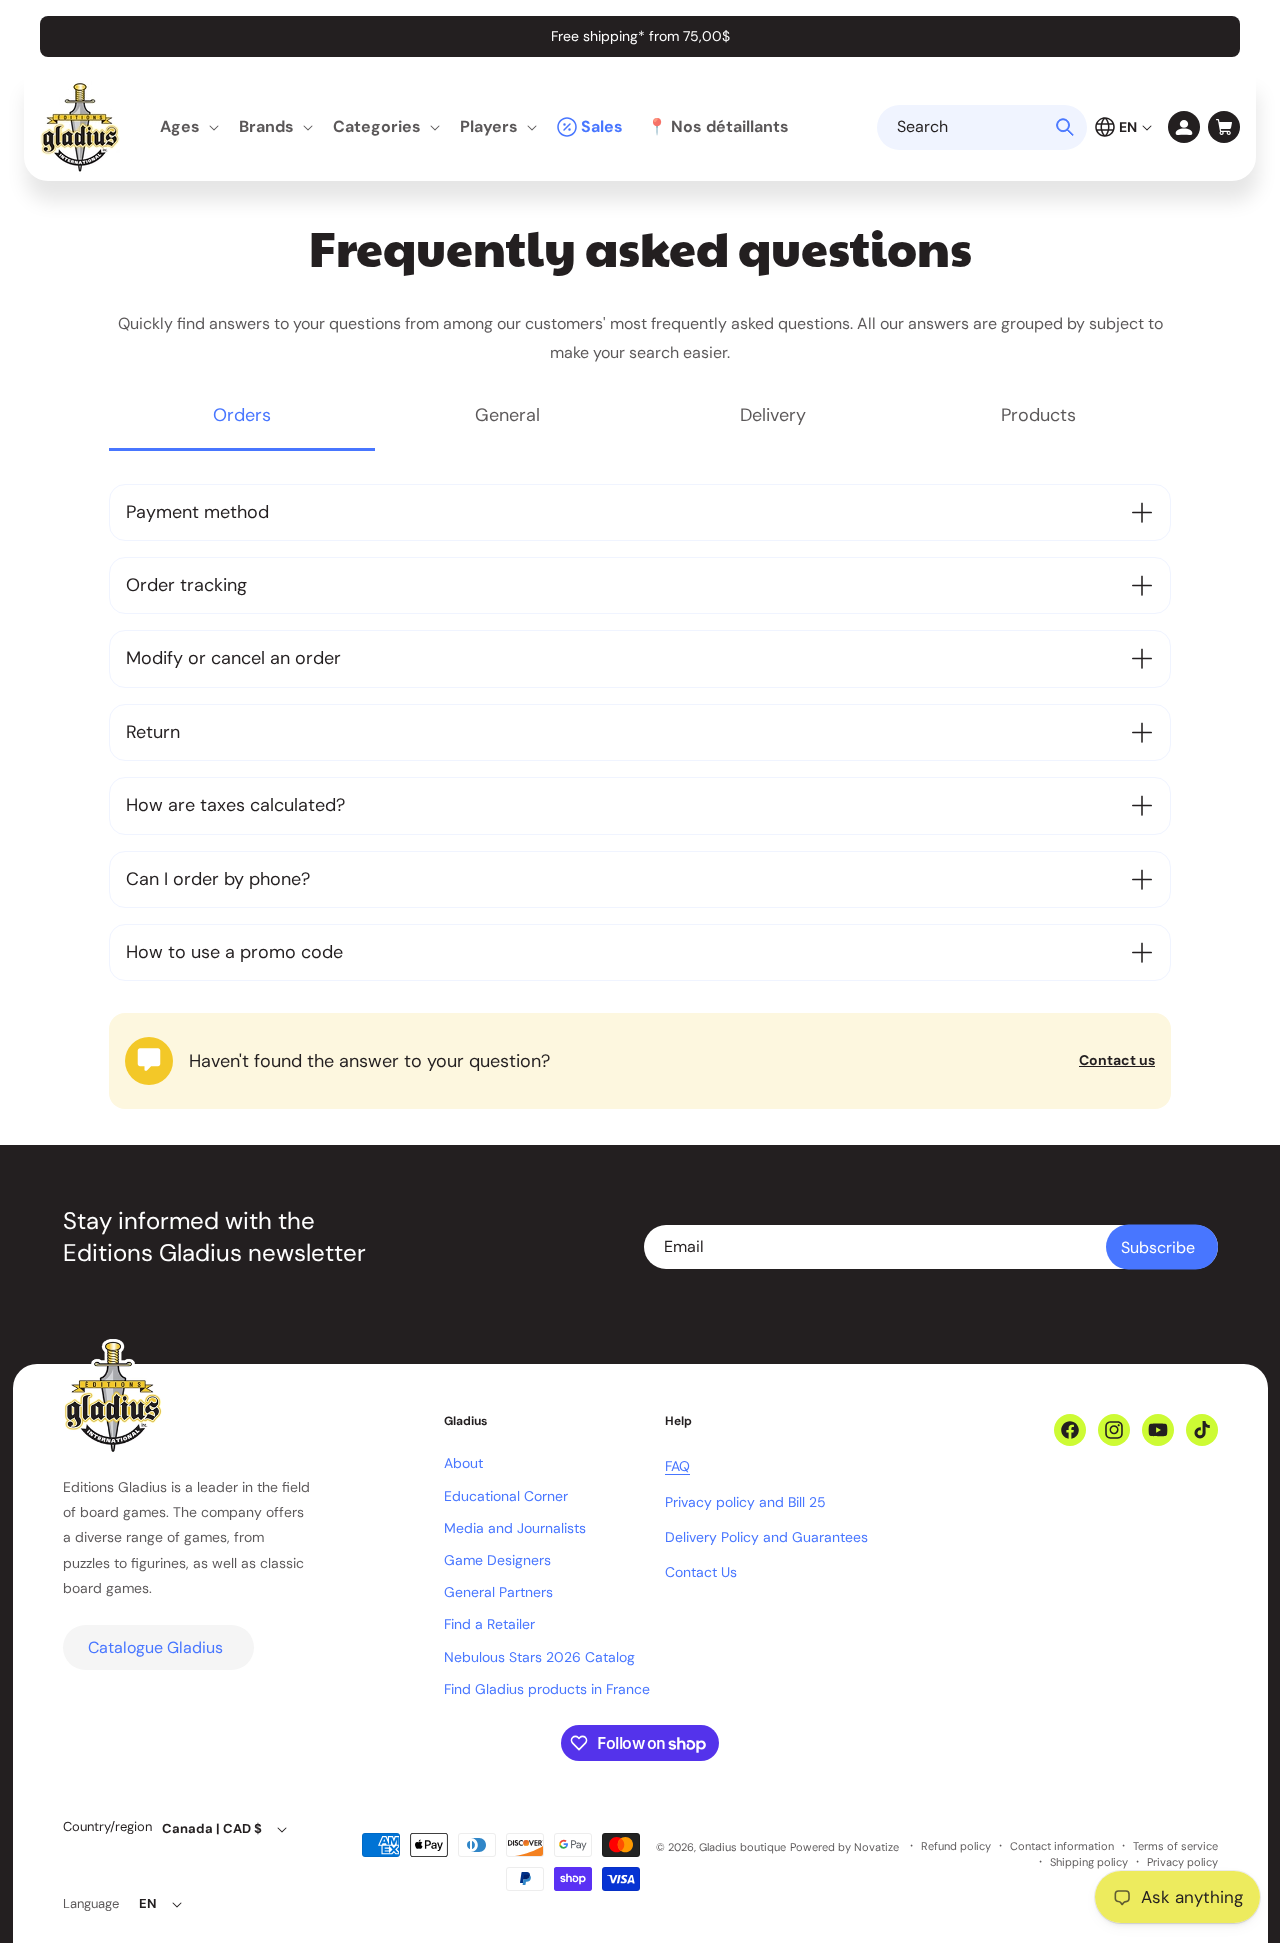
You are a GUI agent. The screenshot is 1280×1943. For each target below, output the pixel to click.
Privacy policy (1182, 1862)
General (507, 415)
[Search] (1065, 127)
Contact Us (701, 1572)
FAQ (677, 1466)
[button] (187, 127)
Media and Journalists (515, 1528)
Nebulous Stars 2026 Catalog (539, 1657)
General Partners (498, 1592)
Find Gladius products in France (547, 1689)
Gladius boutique (742, 1847)
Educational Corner (506, 1496)
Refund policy (956, 1846)
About (463, 1463)
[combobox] (982, 127)
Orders (242, 415)
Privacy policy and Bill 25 (745, 1502)
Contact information (1062, 1846)
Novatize (876, 1847)
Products (1038, 415)
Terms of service (1175, 1846)
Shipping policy (1089, 1862)
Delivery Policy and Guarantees (766, 1537)
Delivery (773, 415)
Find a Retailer (489, 1624)
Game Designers (497, 1560)
